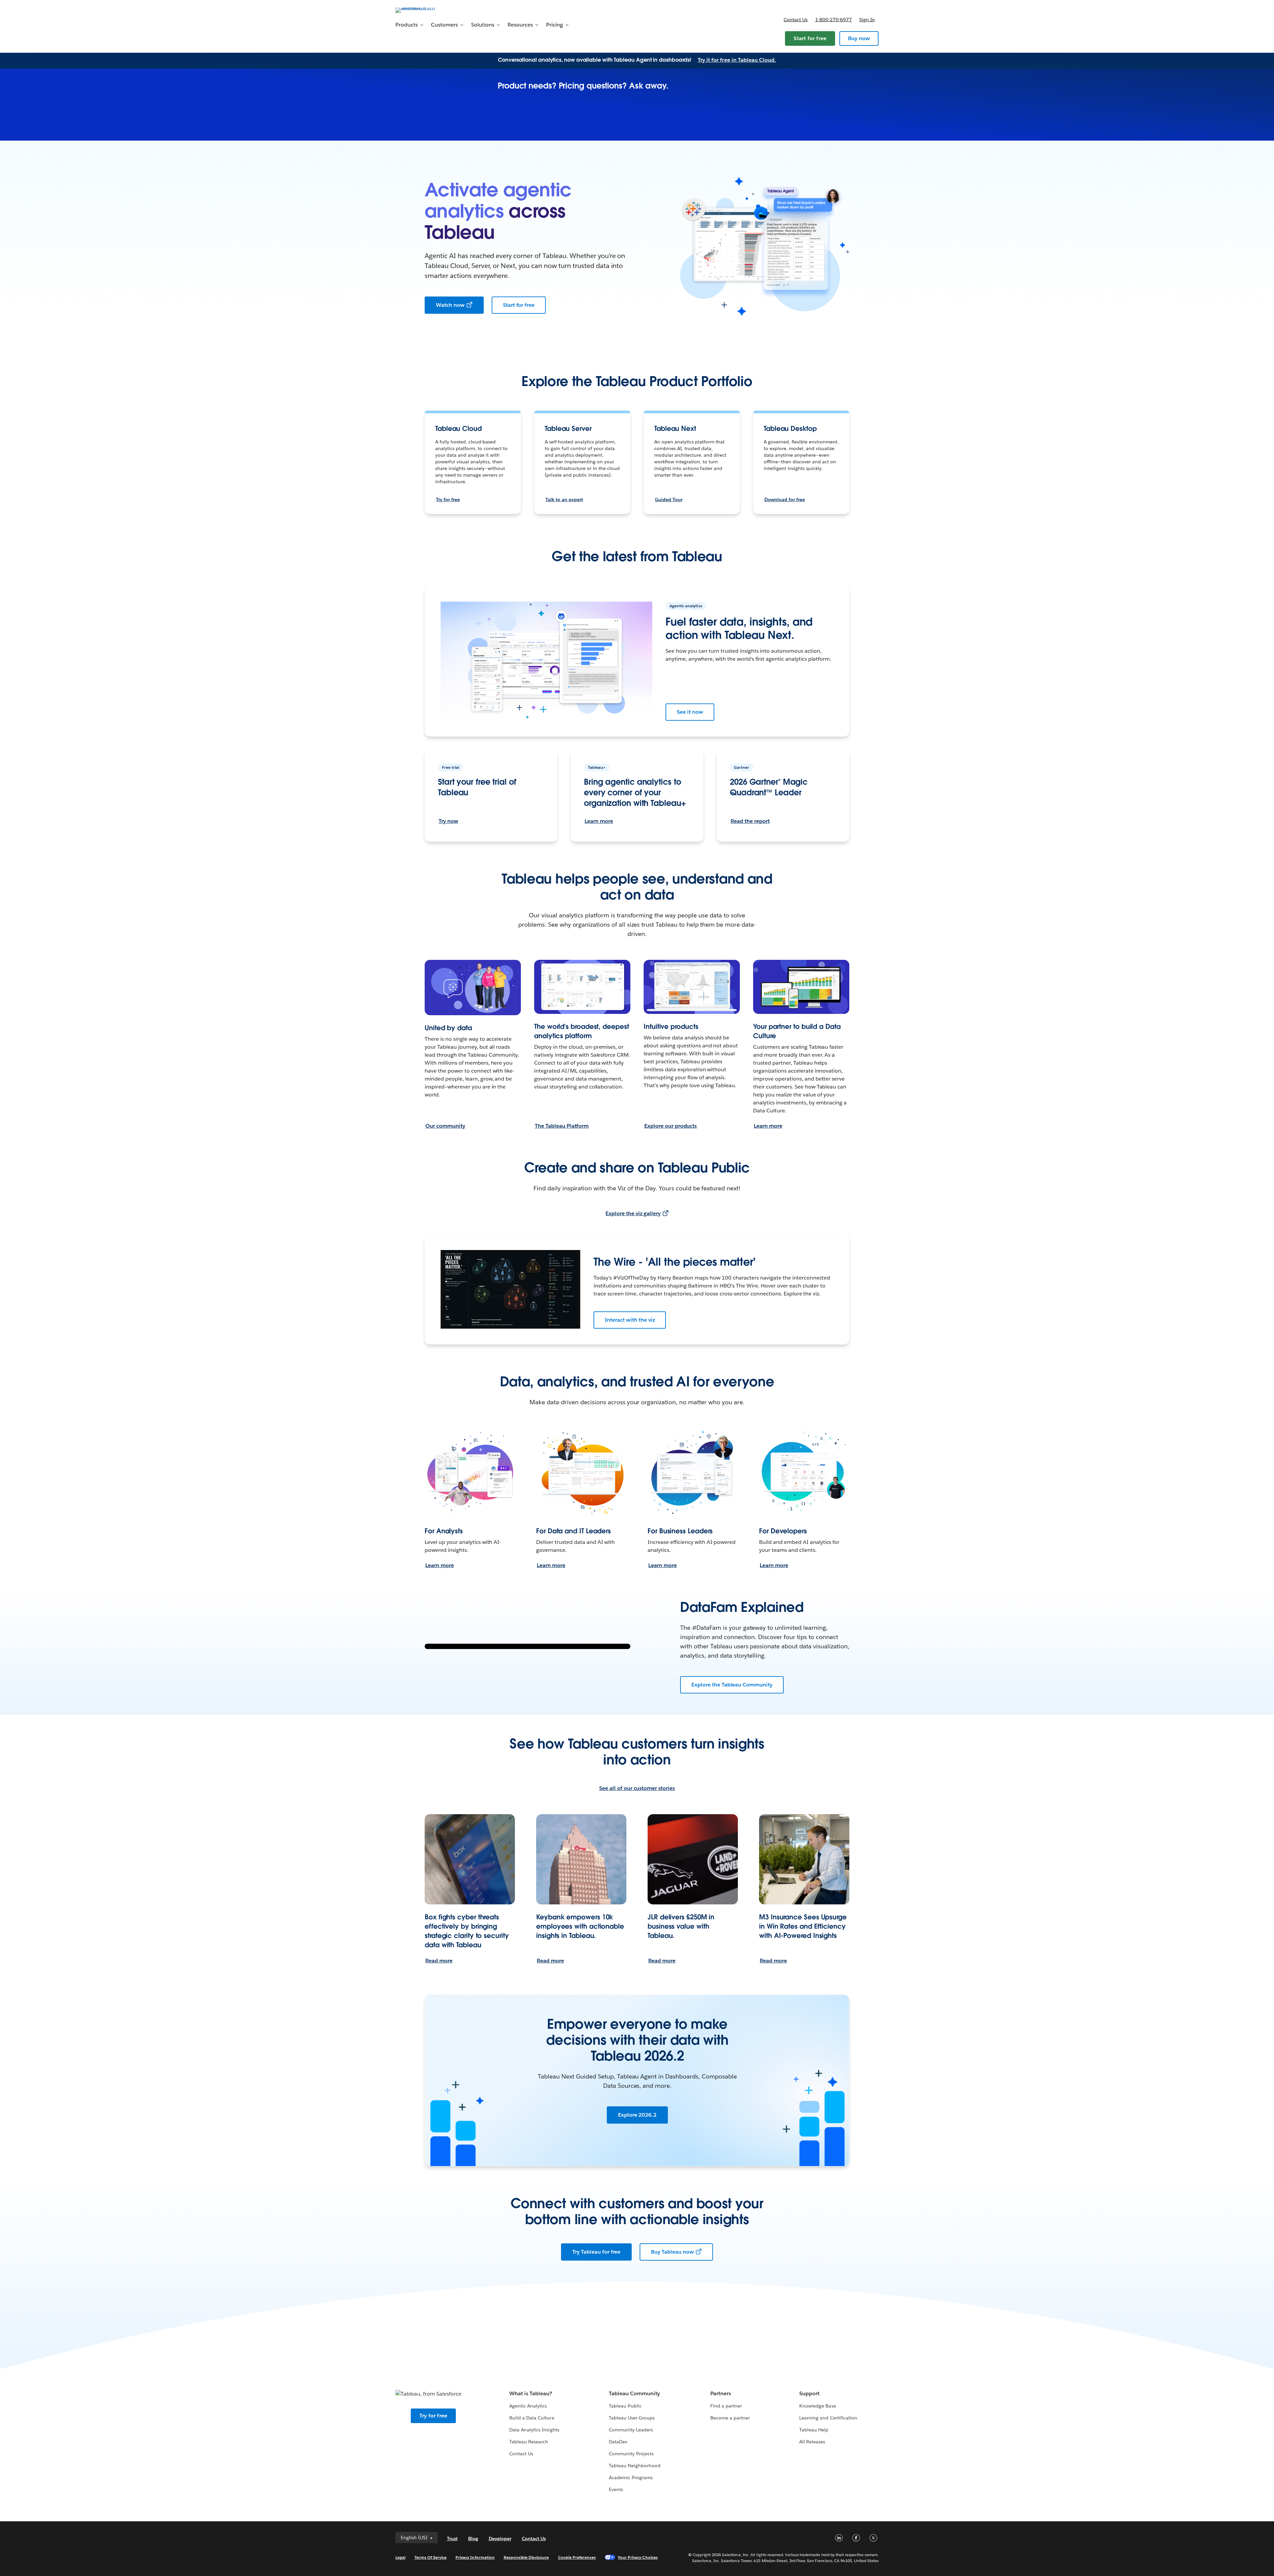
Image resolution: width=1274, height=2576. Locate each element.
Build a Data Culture (532, 2418)
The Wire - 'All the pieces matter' (674, 1262)
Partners (721, 2393)
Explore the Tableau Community (732, 1685)
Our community (445, 1126)
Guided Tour (669, 499)
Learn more (599, 821)
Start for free (810, 38)
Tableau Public (625, 2406)
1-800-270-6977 (834, 20)
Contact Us (521, 2454)
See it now (690, 712)
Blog (473, 2539)
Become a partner (730, 2418)
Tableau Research (529, 2442)
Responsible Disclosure (526, 2557)
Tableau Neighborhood (635, 2466)
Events (616, 2489)
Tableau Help (814, 2430)
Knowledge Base (817, 2406)
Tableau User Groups (632, 2418)
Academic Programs (631, 2477)
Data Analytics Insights (534, 2430)
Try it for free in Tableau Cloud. (737, 60)
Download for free (785, 499)
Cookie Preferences (577, 2557)
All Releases (812, 2442)
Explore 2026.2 (637, 2115)
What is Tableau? (531, 2393)
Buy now (859, 38)
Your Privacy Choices (638, 2557)
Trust (452, 2539)
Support (809, 2393)
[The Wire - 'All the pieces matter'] (510, 1289)
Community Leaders (631, 2430)
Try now (448, 821)
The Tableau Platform (562, 1126)
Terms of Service (430, 2557)
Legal (400, 2557)
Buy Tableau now (672, 2252)
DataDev (618, 2442)
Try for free (448, 499)
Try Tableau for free (596, 2252)
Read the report (750, 821)
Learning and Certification (828, 2418)
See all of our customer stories (637, 1788)
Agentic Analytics (528, 2406)
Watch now (450, 305)
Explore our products (671, 1126)
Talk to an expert (564, 499)
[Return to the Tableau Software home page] (424, 10)
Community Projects (631, 2454)
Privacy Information (475, 2557)
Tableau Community (634, 2393)
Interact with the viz (630, 1320)
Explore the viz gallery (633, 1213)
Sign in (867, 20)
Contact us (796, 20)
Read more (439, 1961)
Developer (500, 2539)
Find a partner (726, 2406)
